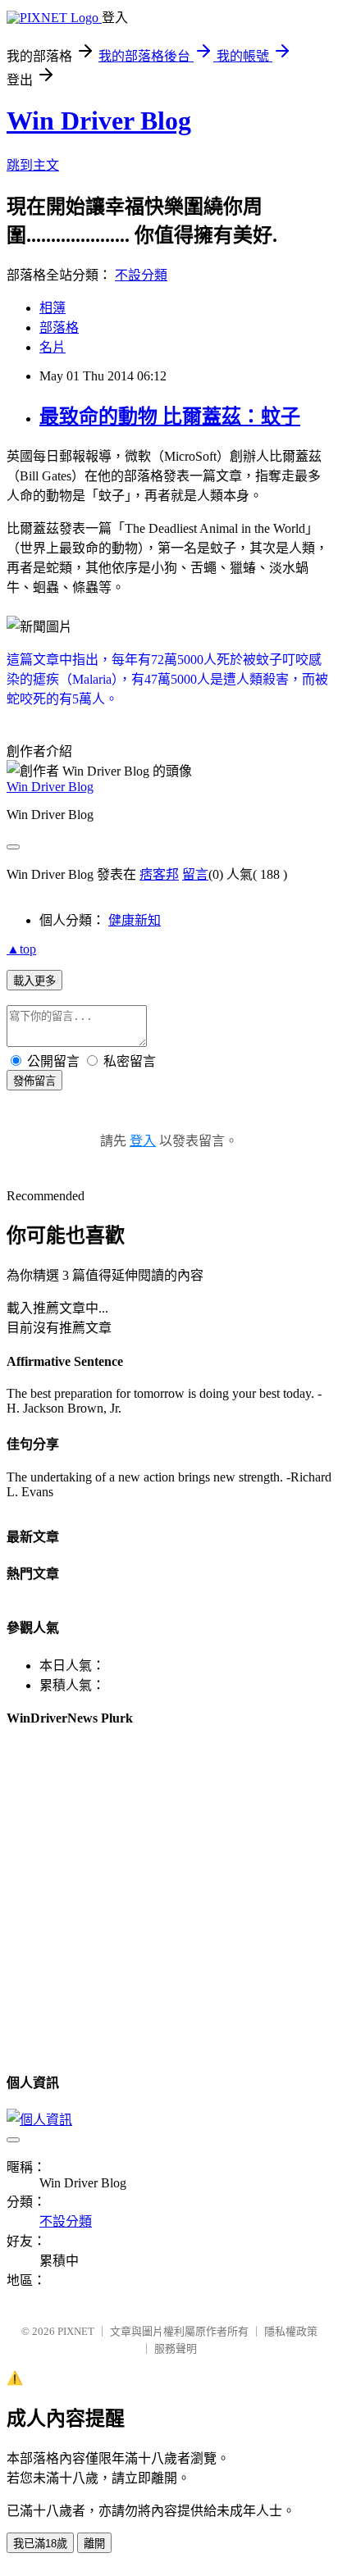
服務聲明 (176, 2348)
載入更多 (34, 981)
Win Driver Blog (99, 121)
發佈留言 (34, 1081)
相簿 (53, 308)
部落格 (59, 328)
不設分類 (141, 275)
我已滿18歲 (40, 2544)
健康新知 (135, 920)
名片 (53, 347)
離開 (94, 2544)
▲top (21, 949)
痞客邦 (159, 874)
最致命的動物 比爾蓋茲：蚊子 (170, 416)
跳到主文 (33, 165)
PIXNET (76, 2331)
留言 (195, 874)
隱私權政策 (291, 2331)
